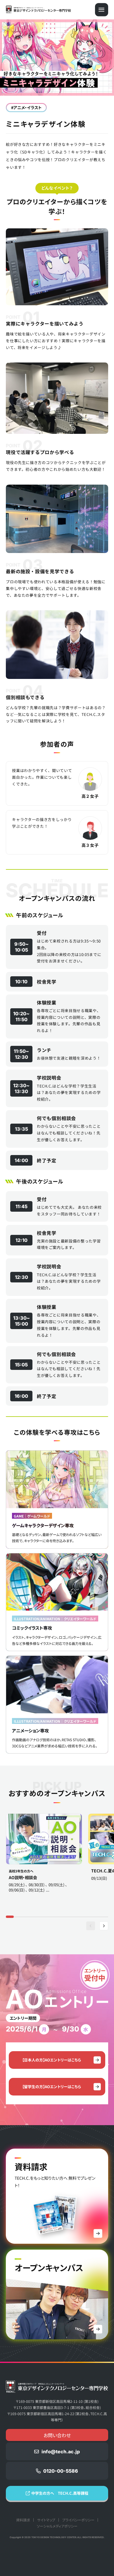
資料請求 (23, 2520)
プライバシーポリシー (78, 2520)
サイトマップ (46, 2520)
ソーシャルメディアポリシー (57, 2526)
